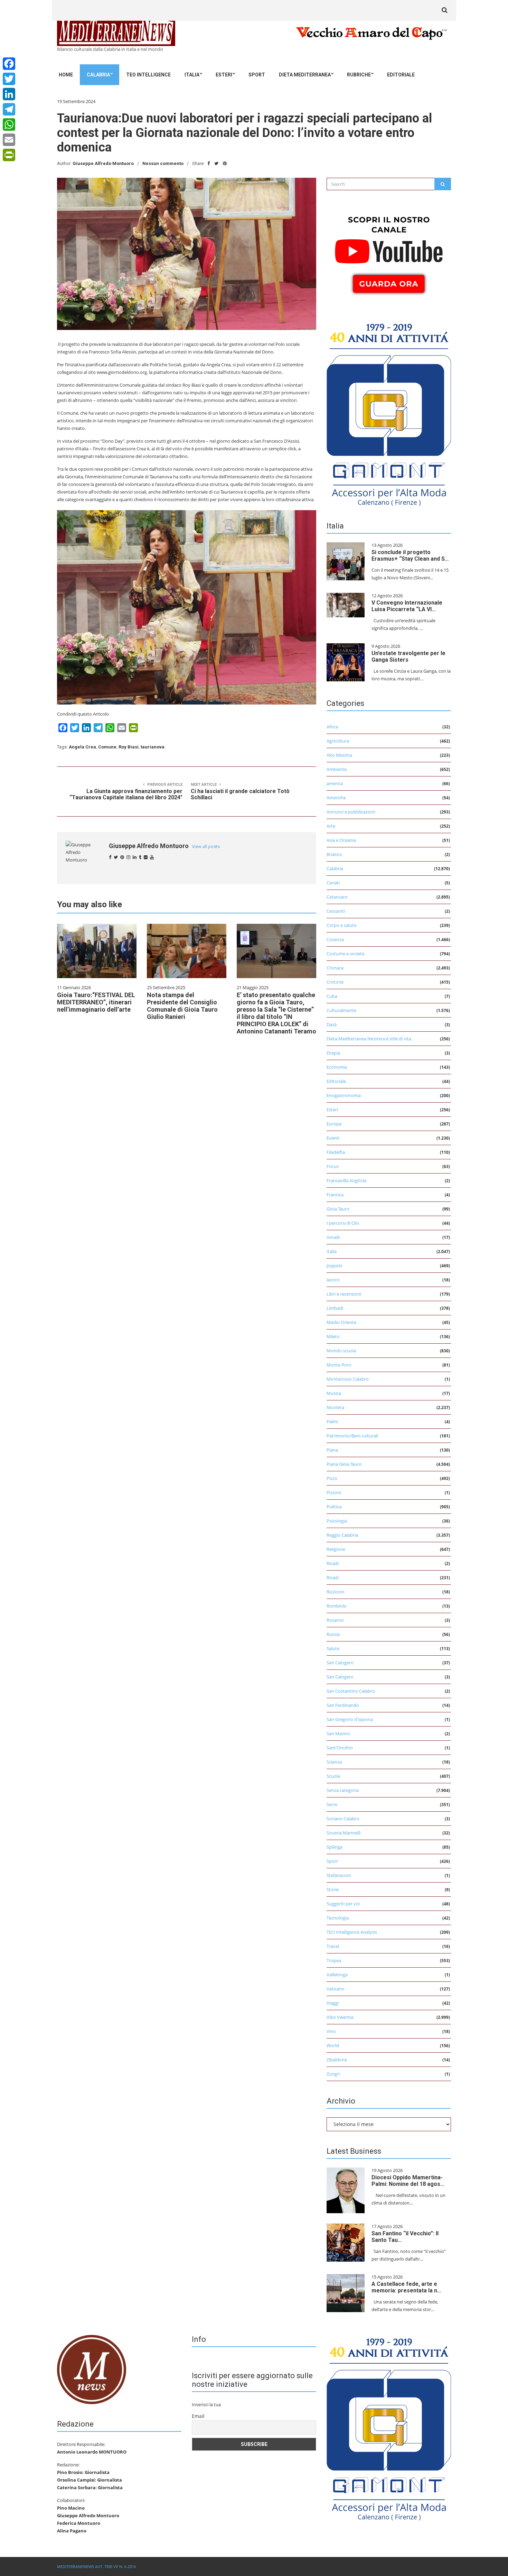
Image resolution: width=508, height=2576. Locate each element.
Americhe (336, 798)
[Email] (9, 140)
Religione (336, 1549)
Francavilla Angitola (346, 1180)
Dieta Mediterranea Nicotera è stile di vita (369, 1039)
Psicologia (337, 1521)
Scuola (333, 1776)
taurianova (153, 747)
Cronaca (335, 968)
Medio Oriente (341, 1322)
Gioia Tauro (338, 1209)
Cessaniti (336, 911)
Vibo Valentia (340, 2017)
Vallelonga (337, 1975)
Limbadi (335, 1308)
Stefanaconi (339, 1875)
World (333, 2045)
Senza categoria (343, 1790)
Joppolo (335, 1266)
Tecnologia (338, 1918)
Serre (332, 1804)
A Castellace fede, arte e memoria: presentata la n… (406, 2287)
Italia (192, 75)
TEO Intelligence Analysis (352, 1932)
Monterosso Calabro (348, 1379)
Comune (107, 747)
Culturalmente (341, 1010)
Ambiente (337, 769)
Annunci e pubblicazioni (351, 812)
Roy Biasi (129, 747)
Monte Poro (339, 1365)
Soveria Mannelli (344, 1833)
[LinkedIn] (9, 94)
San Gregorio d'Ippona (350, 1719)
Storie (333, 1889)
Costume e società (345, 954)
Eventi (333, 1138)
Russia (333, 1634)
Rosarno (335, 1620)
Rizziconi (335, 1592)
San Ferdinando (343, 1705)
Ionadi (333, 1237)
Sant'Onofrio (340, 1748)
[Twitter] (9, 79)
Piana (332, 1450)
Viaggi (333, 2003)
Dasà (332, 1024)
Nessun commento (163, 163)
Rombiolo (337, 1606)
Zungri (333, 2074)
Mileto (333, 1336)
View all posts (206, 847)
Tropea (334, 1960)
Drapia (333, 1053)
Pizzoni (334, 1492)
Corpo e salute (341, 925)
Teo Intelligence (148, 75)
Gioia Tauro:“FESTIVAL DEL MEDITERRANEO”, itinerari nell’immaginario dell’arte (96, 1002)
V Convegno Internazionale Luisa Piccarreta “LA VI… (407, 606)
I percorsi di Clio (343, 1223)
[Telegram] (9, 109)
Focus (333, 1166)
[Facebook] (9, 64)
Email (198, 2416)
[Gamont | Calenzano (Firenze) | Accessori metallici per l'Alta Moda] (389, 413)
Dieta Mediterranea (305, 75)
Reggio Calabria (342, 1535)
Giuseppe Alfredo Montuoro (103, 163)
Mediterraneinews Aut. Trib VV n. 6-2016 (96, 2566)
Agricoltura (338, 741)
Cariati (333, 883)
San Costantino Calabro (351, 1691)
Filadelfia (336, 1152)
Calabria (98, 75)
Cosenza (335, 939)
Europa (334, 1124)
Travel (333, 1946)
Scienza (334, 1762)
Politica (334, 1507)
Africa (332, 727)
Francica (335, 1195)
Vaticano (336, 1989)
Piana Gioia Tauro (344, 1464)
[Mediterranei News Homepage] (92, 2369)
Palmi (332, 1422)
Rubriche (359, 75)
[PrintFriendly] (9, 155)
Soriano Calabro (343, 1819)
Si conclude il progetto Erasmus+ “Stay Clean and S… (410, 555)
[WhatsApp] (9, 125)
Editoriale (401, 75)
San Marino (338, 1733)
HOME (66, 75)
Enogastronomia (344, 1095)
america (335, 783)
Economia (337, 1067)
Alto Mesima (339, 755)
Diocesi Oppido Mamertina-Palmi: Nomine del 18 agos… (408, 2181)
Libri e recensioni (344, 1294)
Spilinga (335, 1847)
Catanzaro (337, 897)
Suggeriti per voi (343, 1904)
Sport (257, 75)
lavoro (333, 1280)
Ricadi (333, 1563)
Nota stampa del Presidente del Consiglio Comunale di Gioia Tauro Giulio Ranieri (182, 1006)
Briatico (334, 854)
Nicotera (335, 1407)
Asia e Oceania (341, 840)
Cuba (332, 996)
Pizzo (332, 1478)
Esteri (224, 75)
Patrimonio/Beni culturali (352, 1436)
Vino (331, 2031)
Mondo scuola (341, 1351)
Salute (333, 1648)
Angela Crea (82, 747)
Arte (331, 826)
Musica (334, 1393)
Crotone (335, 982)
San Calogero (340, 1663)
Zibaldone (337, 2060)
